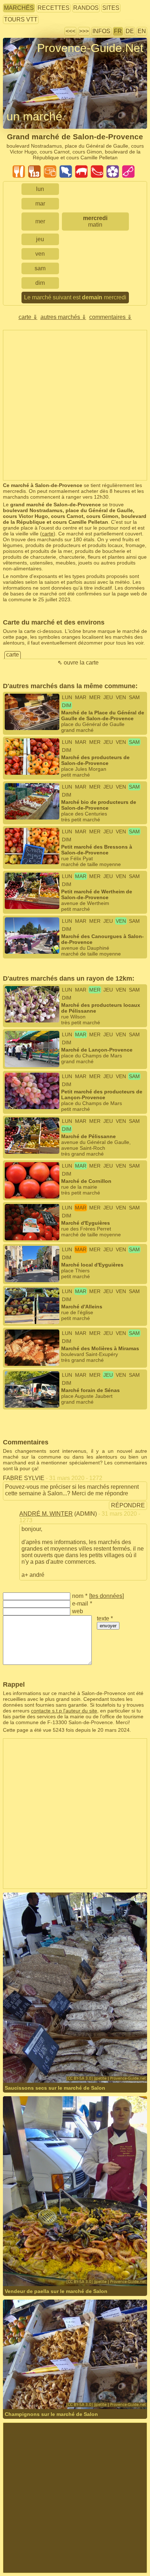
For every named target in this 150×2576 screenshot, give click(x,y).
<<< (70, 31)
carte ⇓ (28, 317)
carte (48, 534)
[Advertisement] (75, 405)
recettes (54, 8)
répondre (128, 1505)
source (53, 2063)
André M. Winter (46, 1514)
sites (111, 8)
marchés (19, 8)
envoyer (108, 1626)
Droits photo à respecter (30, 61)
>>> (84, 31)
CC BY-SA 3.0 (106, 2063)
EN (142, 31)
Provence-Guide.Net (90, 48)
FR (118, 31)
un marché (34, 116)
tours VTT (21, 19)
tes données (106, 1596)
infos (101, 31)
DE (130, 31)
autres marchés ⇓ (63, 317)
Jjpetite (35, 2063)
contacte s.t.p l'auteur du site (64, 1711)
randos (86, 8)
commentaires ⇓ (110, 317)
